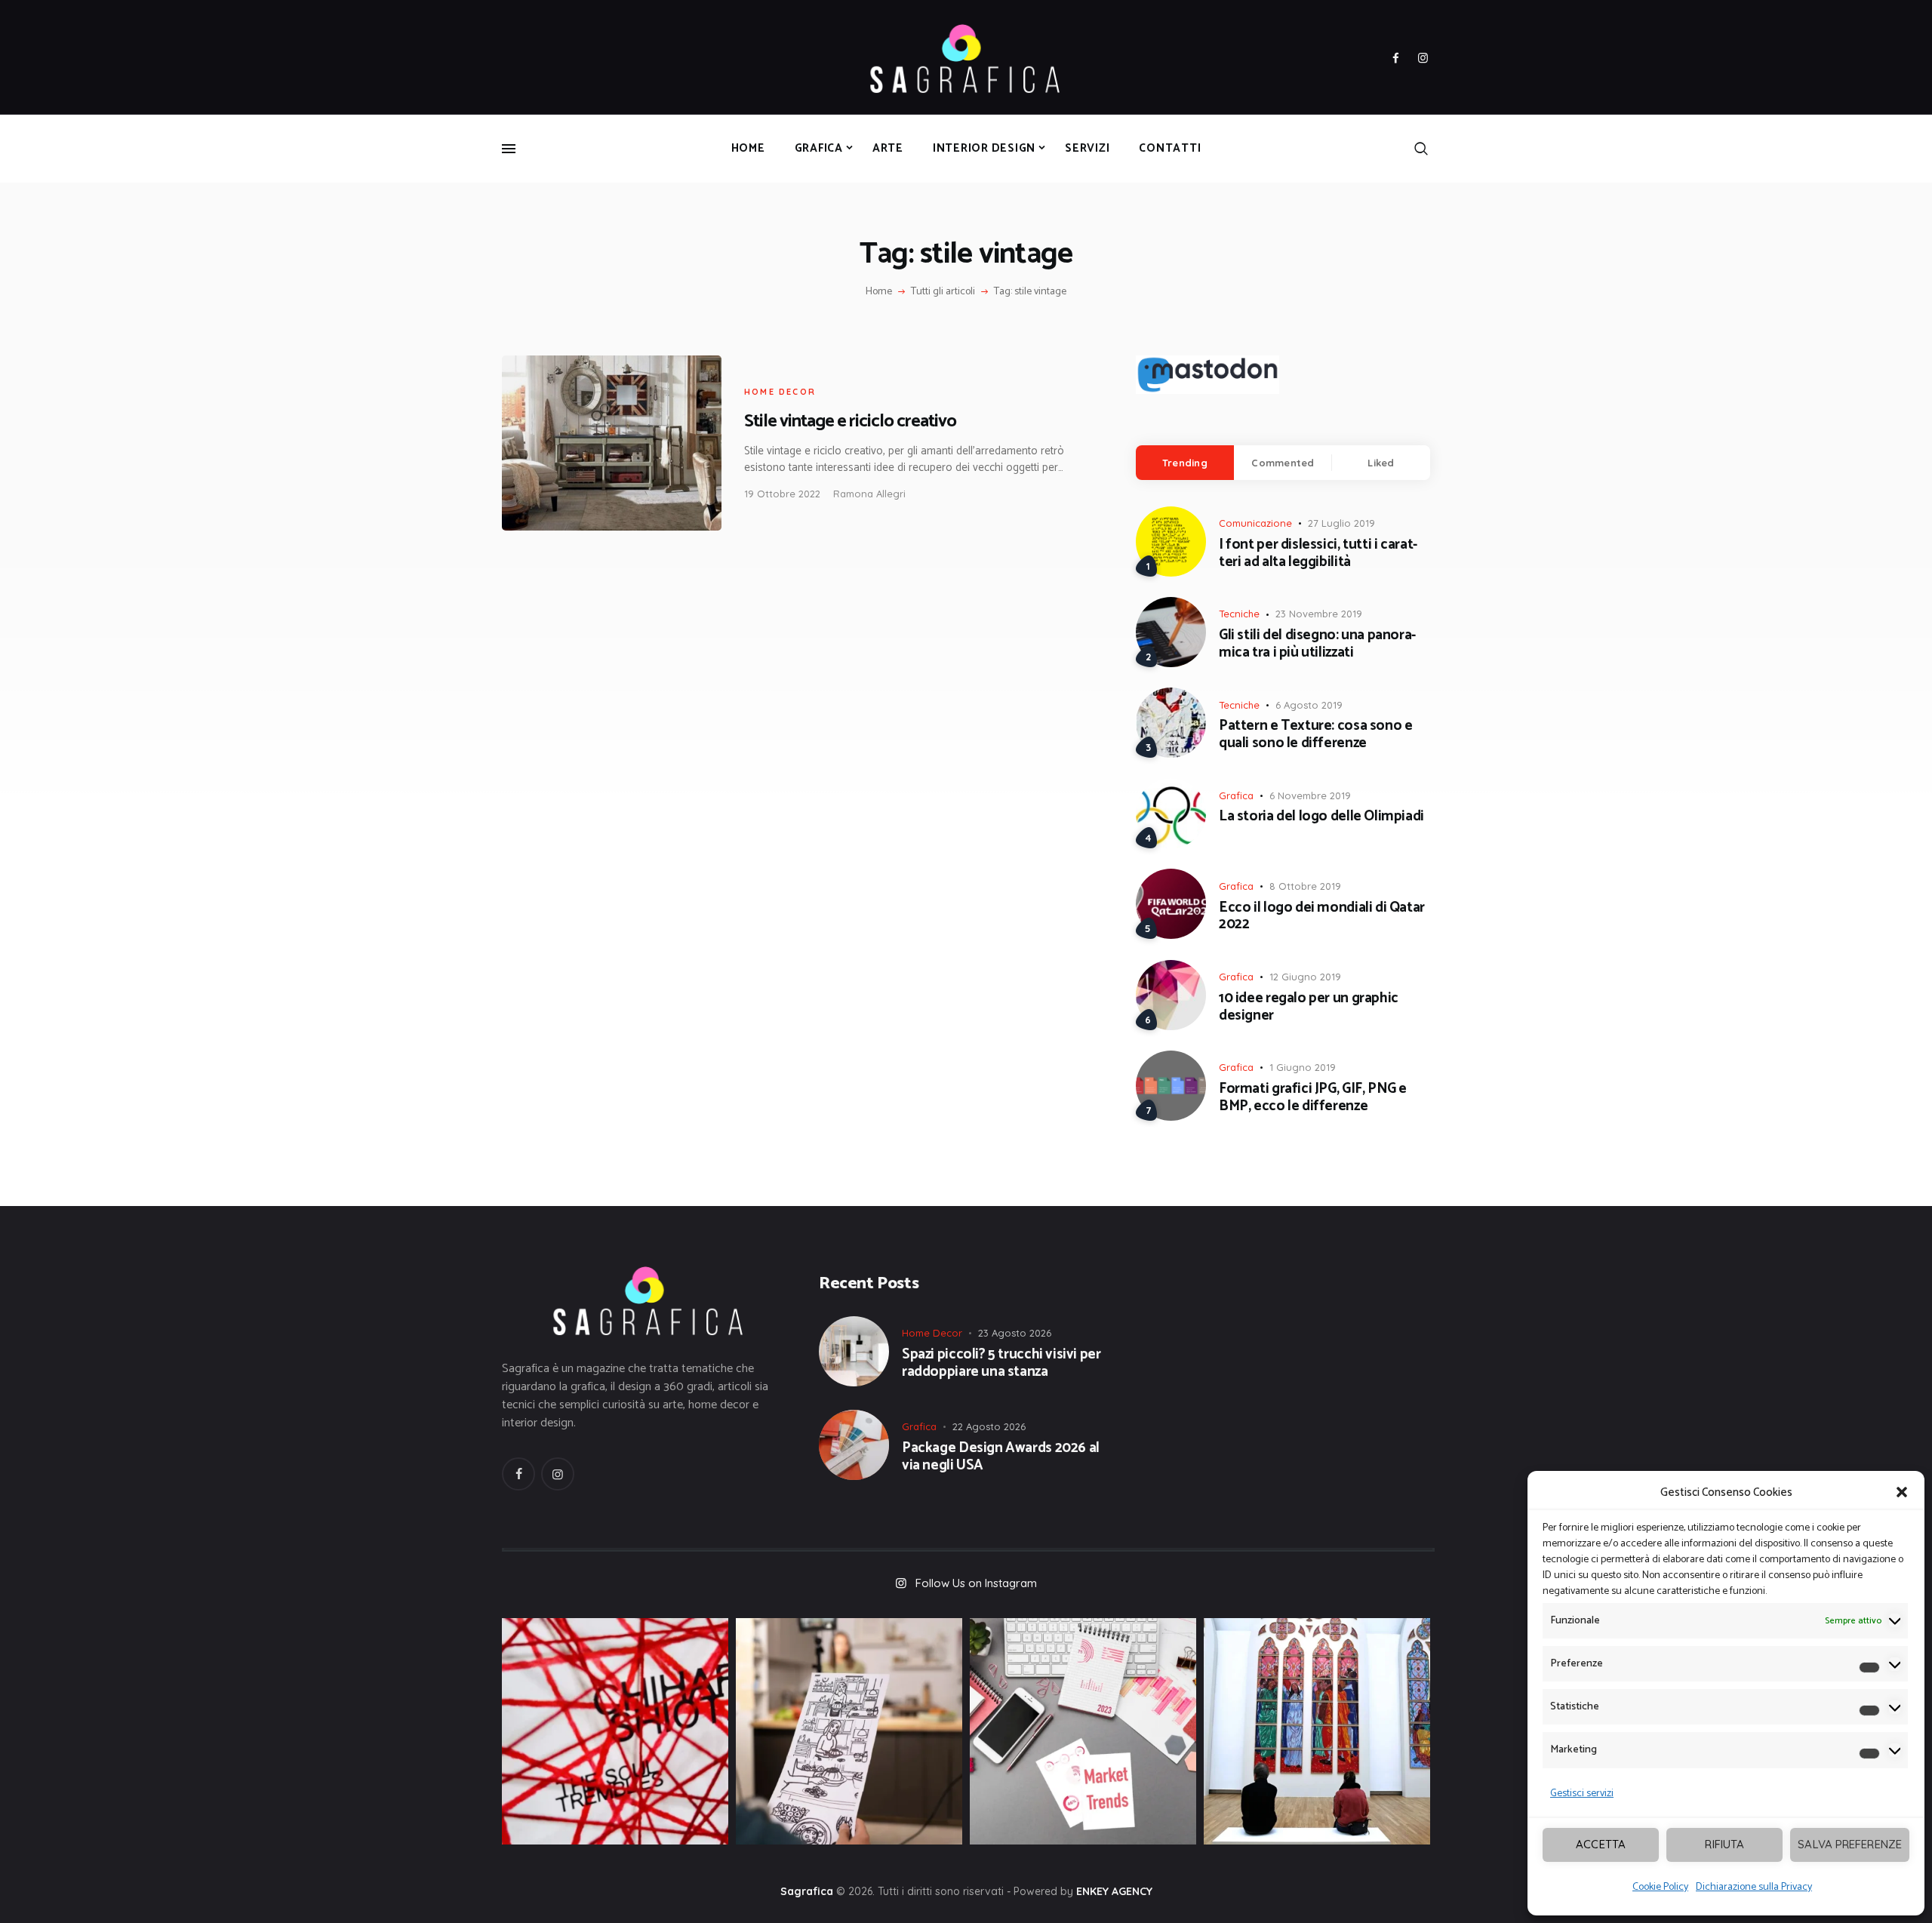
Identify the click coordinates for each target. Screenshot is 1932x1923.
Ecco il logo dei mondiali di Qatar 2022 (1322, 917)
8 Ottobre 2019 (1305, 886)
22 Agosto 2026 (989, 1426)
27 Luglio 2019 (1341, 523)
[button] (1902, 1492)
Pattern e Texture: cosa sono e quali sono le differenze (1315, 735)
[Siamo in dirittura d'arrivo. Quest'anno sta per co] (1083, 1731)
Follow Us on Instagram (976, 1583)
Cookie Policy (1660, 1887)
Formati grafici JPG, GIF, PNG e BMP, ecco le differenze (1313, 1098)
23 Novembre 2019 (1319, 614)
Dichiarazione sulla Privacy (1754, 1887)
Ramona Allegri (869, 494)
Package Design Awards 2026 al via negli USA (1001, 1457)
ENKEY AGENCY (1114, 1891)
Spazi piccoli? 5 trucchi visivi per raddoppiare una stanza (1001, 1364)
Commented (1283, 463)
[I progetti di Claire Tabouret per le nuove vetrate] (1317, 1731)
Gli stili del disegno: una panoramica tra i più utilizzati (1317, 645)
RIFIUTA (1724, 1844)
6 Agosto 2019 (1309, 705)
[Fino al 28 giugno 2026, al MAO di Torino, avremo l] (615, 1731)
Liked (1381, 463)
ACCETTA (1601, 1844)
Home (879, 292)
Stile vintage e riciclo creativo (850, 422)
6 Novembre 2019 (1310, 795)
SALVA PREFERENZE (1850, 1844)
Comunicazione (1255, 523)
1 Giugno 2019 (1303, 1067)
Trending (1185, 463)
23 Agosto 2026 (1015, 1333)
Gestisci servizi (1582, 1794)
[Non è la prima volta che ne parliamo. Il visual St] (849, 1731)
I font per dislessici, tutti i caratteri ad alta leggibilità (1318, 554)
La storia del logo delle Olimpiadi (1321, 817)
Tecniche (1239, 614)
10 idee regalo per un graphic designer (1309, 1008)
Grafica (1236, 795)
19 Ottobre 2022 (782, 494)
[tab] (1185, 463)
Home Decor (780, 392)
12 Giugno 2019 (1305, 977)
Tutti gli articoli (943, 292)
